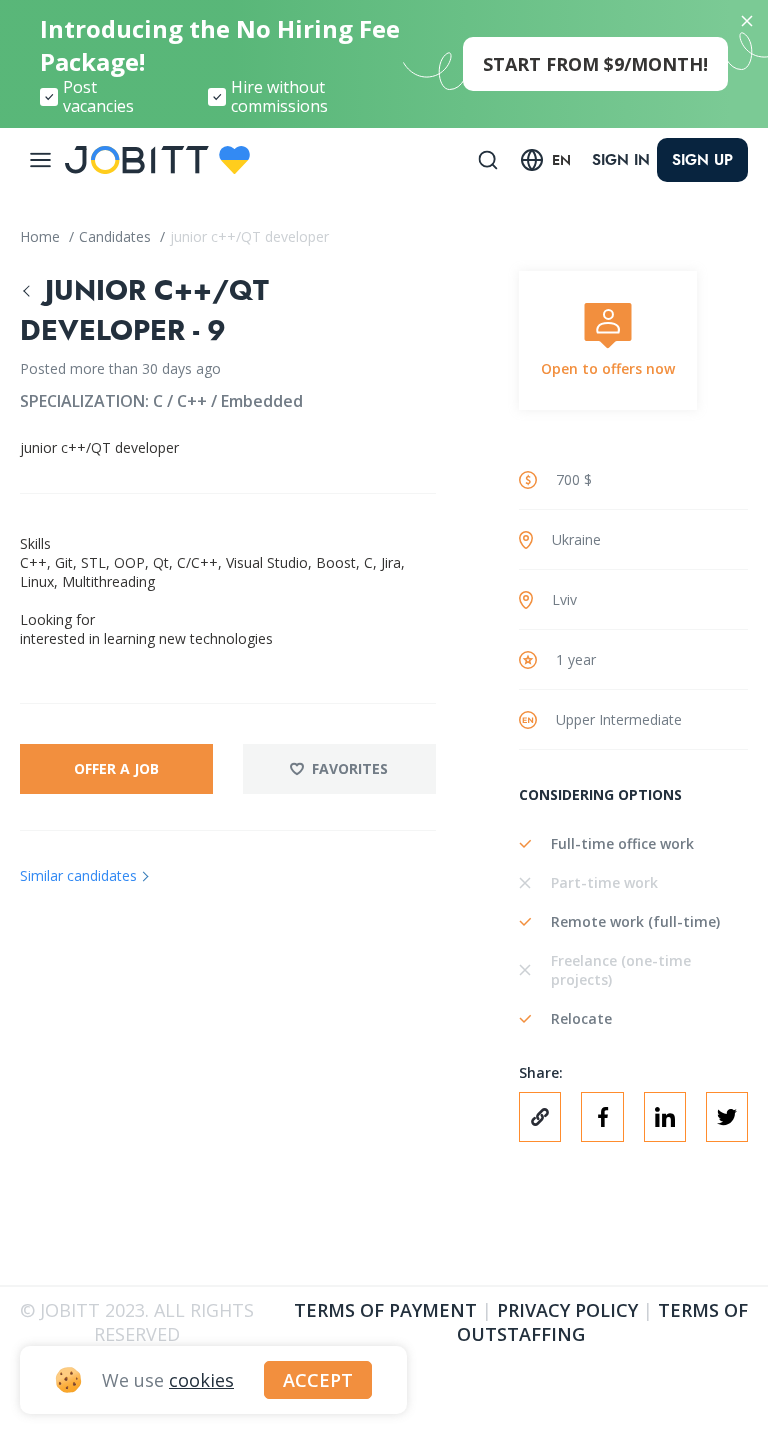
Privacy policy (567, 1310)
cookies (201, 1380)
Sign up (702, 160)
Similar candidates (78, 875)
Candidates (117, 236)
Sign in (621, 160)
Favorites (350, 768)
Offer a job (116, 768)
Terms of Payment (385, 1310)
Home (42, 236)
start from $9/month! (595, 64)
